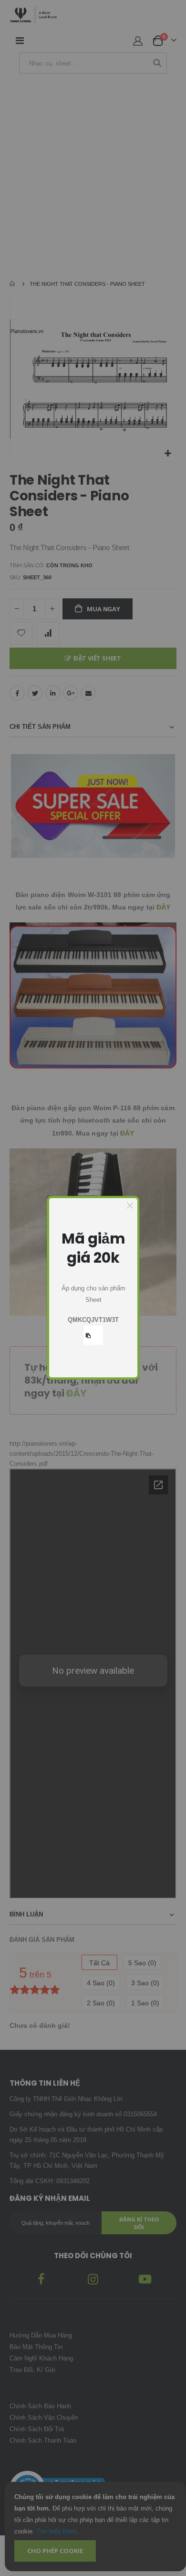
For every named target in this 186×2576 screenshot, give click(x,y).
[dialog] (93, 1288)
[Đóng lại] (130, 1206)
